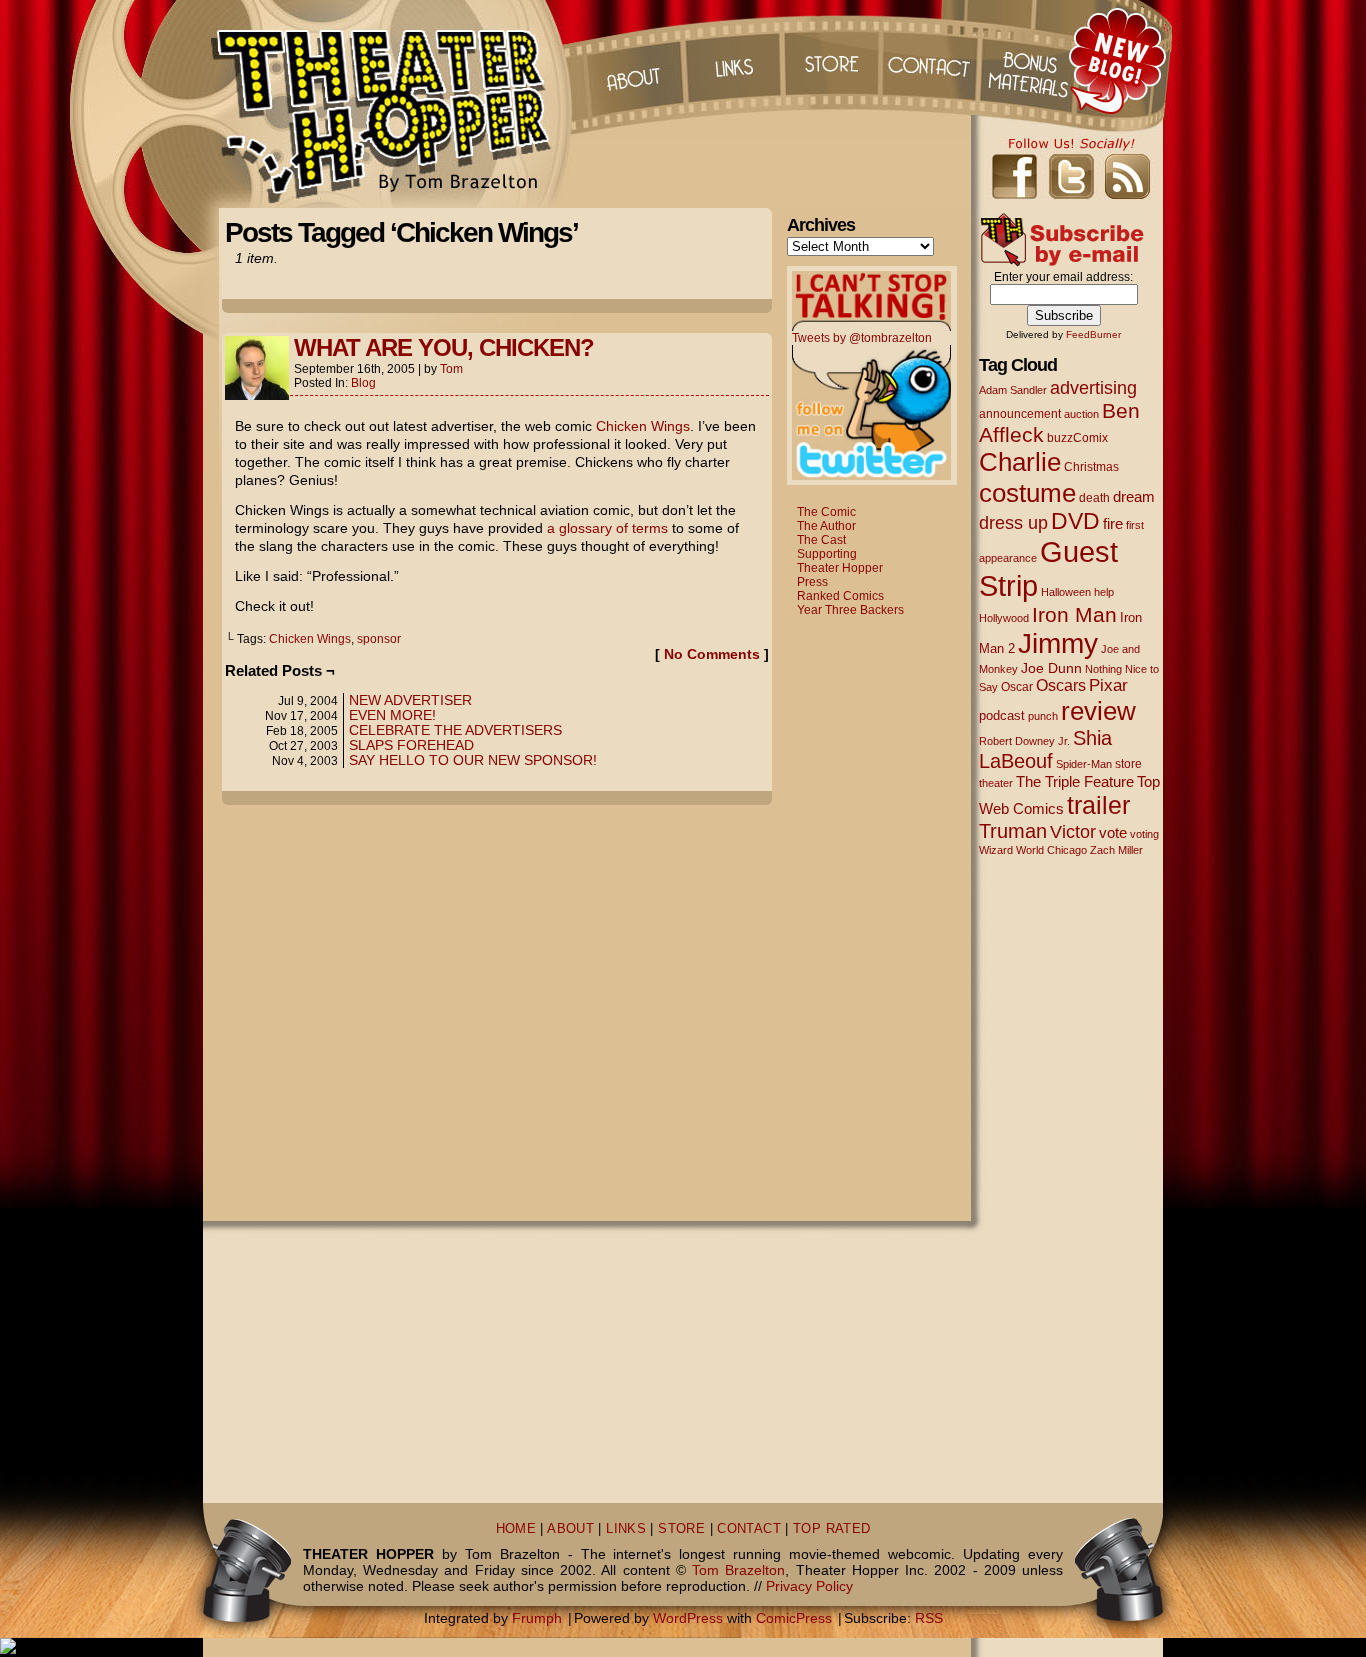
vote (1113, 833)
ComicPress (794, 1618)
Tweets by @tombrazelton (862, 338)
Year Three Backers (850, 610)
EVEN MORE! (392, 715)
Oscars (1061, 685)
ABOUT (570, 1529)
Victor (1073, 831)
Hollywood (1004, 618)
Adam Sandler (1013, 390)
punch (1043, 716)
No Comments (712, 654)
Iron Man (1074, 614)
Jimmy (1058, 643)
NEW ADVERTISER (410, 700)
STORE (681, 1529)
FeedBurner (1093, 334)
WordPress (688, 1618)
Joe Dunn (1051, 668)
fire (1113, 523)
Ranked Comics (840, 596)
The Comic (826, 512)
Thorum (1032, 60)
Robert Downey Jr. (1024, 741)
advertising (1093, 387)
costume (1027, 493)
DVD (1075, 521)
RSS (929, 1618)
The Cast (821, 540)
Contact (932, 60)
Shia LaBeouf (1045, 749)
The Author (826, 526)
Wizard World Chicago (1033, 850)
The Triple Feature (1075, 781)
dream (1134, 497)
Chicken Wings (643, 426)
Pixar (1108, 685)
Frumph (537, 1618)
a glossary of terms (607, 528)
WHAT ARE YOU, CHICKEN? (444, 347)
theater (996, 783)
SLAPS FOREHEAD (411, 745)
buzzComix (1077, 438)
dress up (1013, 523)
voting (1144, 834)
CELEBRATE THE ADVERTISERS (455, 730)
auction (1081, 414)
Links (732, 60)
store (1128, 764)
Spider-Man (1084, 764)
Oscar (1017, 687)
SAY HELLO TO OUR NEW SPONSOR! (473, 760)
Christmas (1091, 466)
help (1104, 592)
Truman (1013, 831)
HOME (516, 1529)
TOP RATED (831, 1529)
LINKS (626, 1529)
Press (812, 582)
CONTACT (749, 1529)
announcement (1020, 413)
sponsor (379, 639)
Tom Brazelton (738, 1570)
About (632, 60)
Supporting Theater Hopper (840, 561)
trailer (1098, 805)
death (1094, 498)
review (1098, 711)
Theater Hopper (392, 104)
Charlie (1020, 462)
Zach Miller (1116, 850)
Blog (363, 383)
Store (832, 60)
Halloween (1066, 592)
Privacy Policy (809, 1586)
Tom (451, 369)
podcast (1002, 715)
